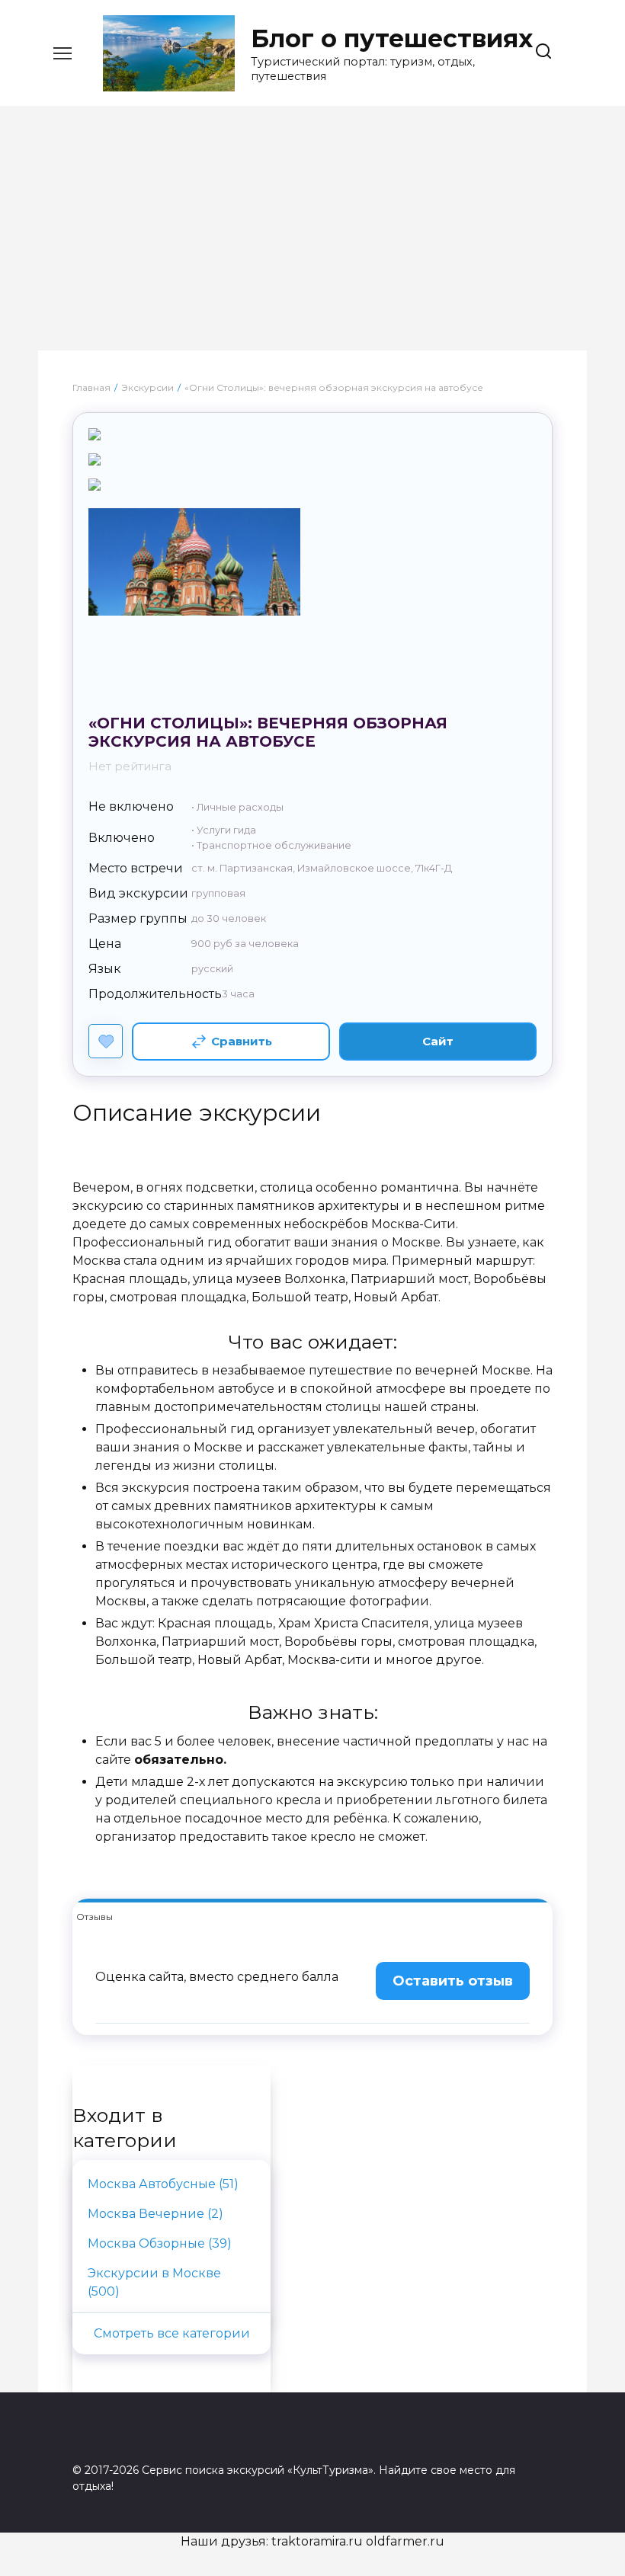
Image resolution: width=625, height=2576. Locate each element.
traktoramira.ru (317, 2541)
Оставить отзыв (453, 1981)
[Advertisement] (312, 236)
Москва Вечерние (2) (155, 2214)
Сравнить (242, 1041)
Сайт (438, 1041)
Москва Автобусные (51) (163, 2184)
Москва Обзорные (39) (160, 2243)
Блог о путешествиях (392, 38)
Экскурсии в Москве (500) (154, 2282)
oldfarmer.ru (405, 2541)
